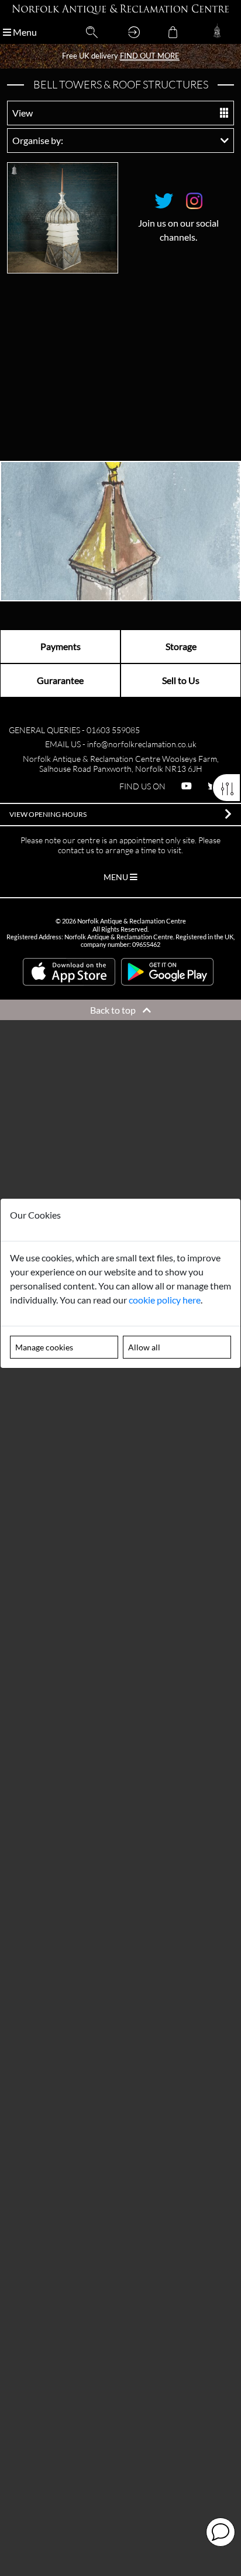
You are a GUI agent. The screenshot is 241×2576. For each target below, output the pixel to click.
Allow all (144, 1347)
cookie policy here (165, 1300)
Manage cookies (44, 1347)
